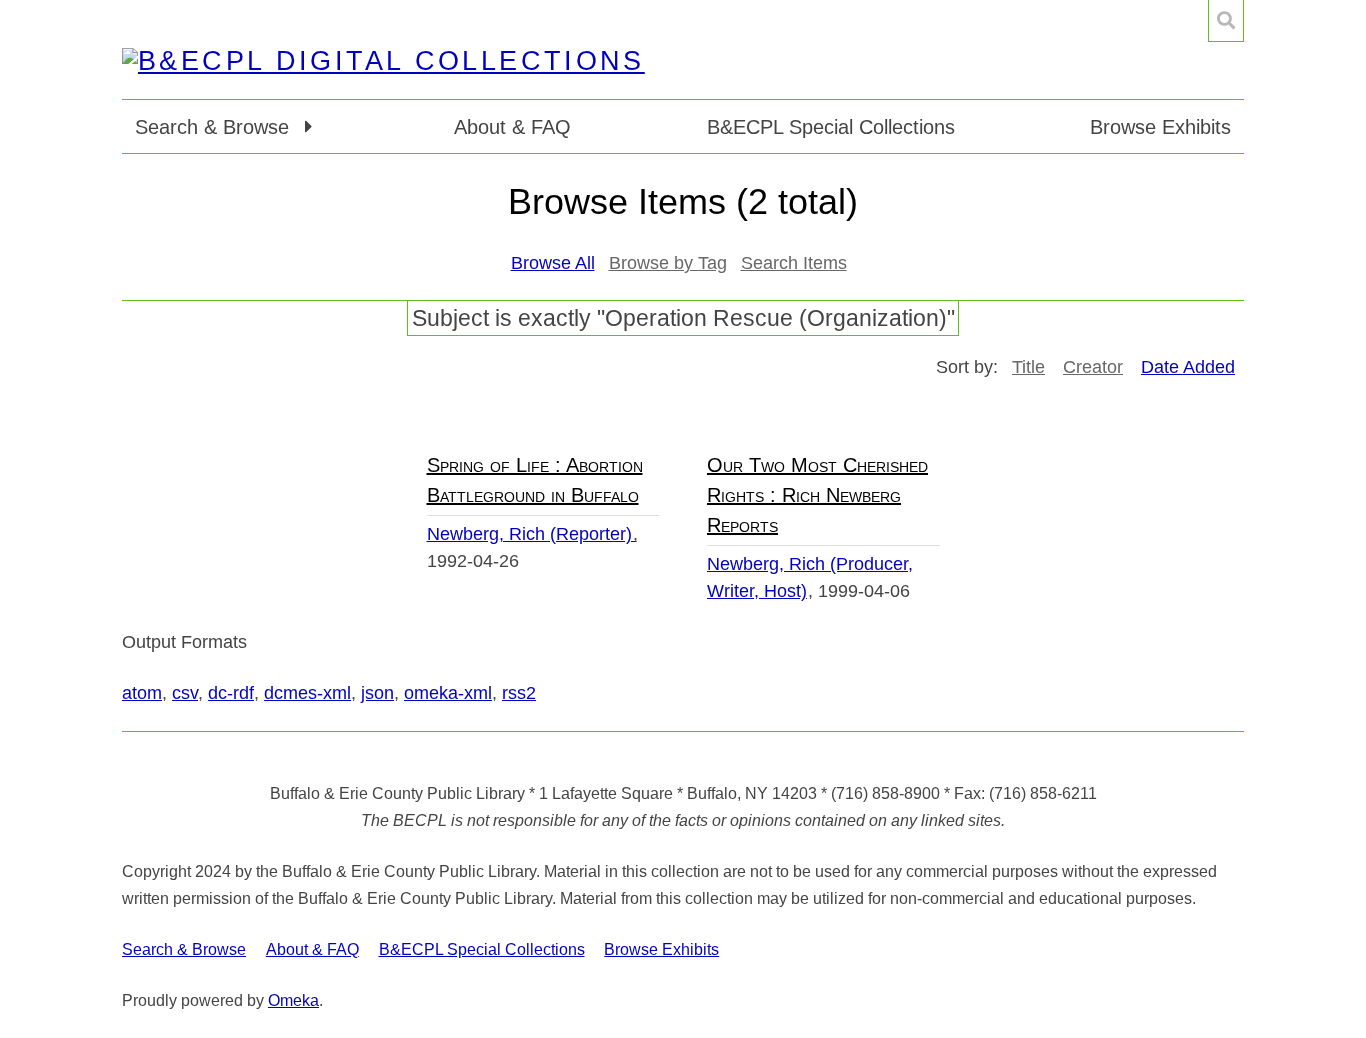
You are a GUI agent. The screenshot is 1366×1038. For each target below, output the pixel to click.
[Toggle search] (1226, 21)
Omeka (293, 1000)
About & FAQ (512, 127)
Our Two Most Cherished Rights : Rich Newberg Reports (817, 495)
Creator (1093, 367)
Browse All (553, 263)
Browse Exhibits (1160, 127)
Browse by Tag (668, 263)
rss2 (519, 693)
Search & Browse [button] (215, 127)
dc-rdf (231, 693)
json (377, 693)
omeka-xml (448, 693)
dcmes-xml (307, 693)
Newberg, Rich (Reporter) (532, 534)
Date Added (1188, 367)
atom (142, 693)
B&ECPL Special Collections (831, 127)
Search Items (794, 263)
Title (1028, 367)
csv (185, 693)
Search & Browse (184, 949)
